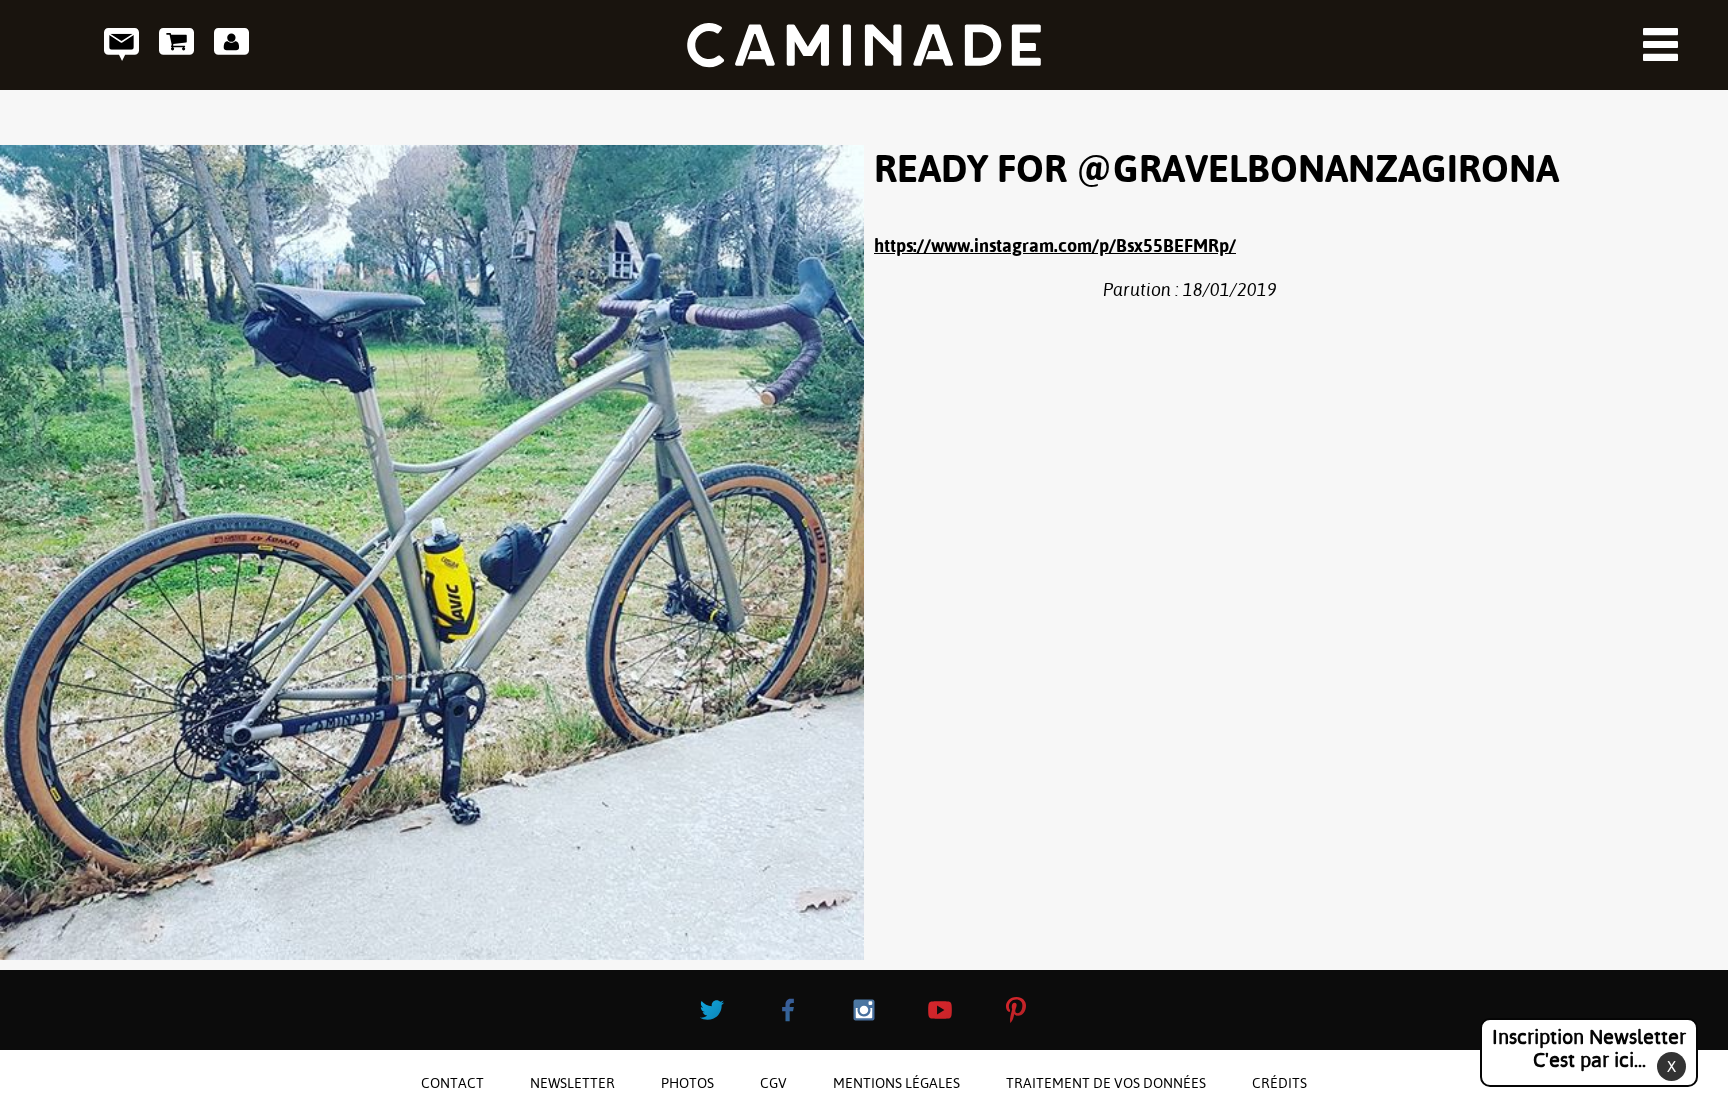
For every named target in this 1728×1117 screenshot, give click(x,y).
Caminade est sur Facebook (788, 1010)
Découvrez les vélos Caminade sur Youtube (940, 1010)
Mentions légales (896, 1083)
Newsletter (572, 1083)
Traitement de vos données (1106, 1083)
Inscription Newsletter (1589, 1048)
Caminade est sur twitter (712, 1010)
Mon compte (231, 44)
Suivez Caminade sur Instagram (864, 1010)
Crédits (1279, 1083)
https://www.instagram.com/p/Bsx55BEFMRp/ (1055, 245)
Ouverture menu (1660, 44)
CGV (773, 1083)
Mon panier (176, 44)
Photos (687, 1083)
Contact (121, 44)
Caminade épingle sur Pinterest (1016, 1010)
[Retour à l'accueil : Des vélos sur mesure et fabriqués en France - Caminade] (864, 45)
